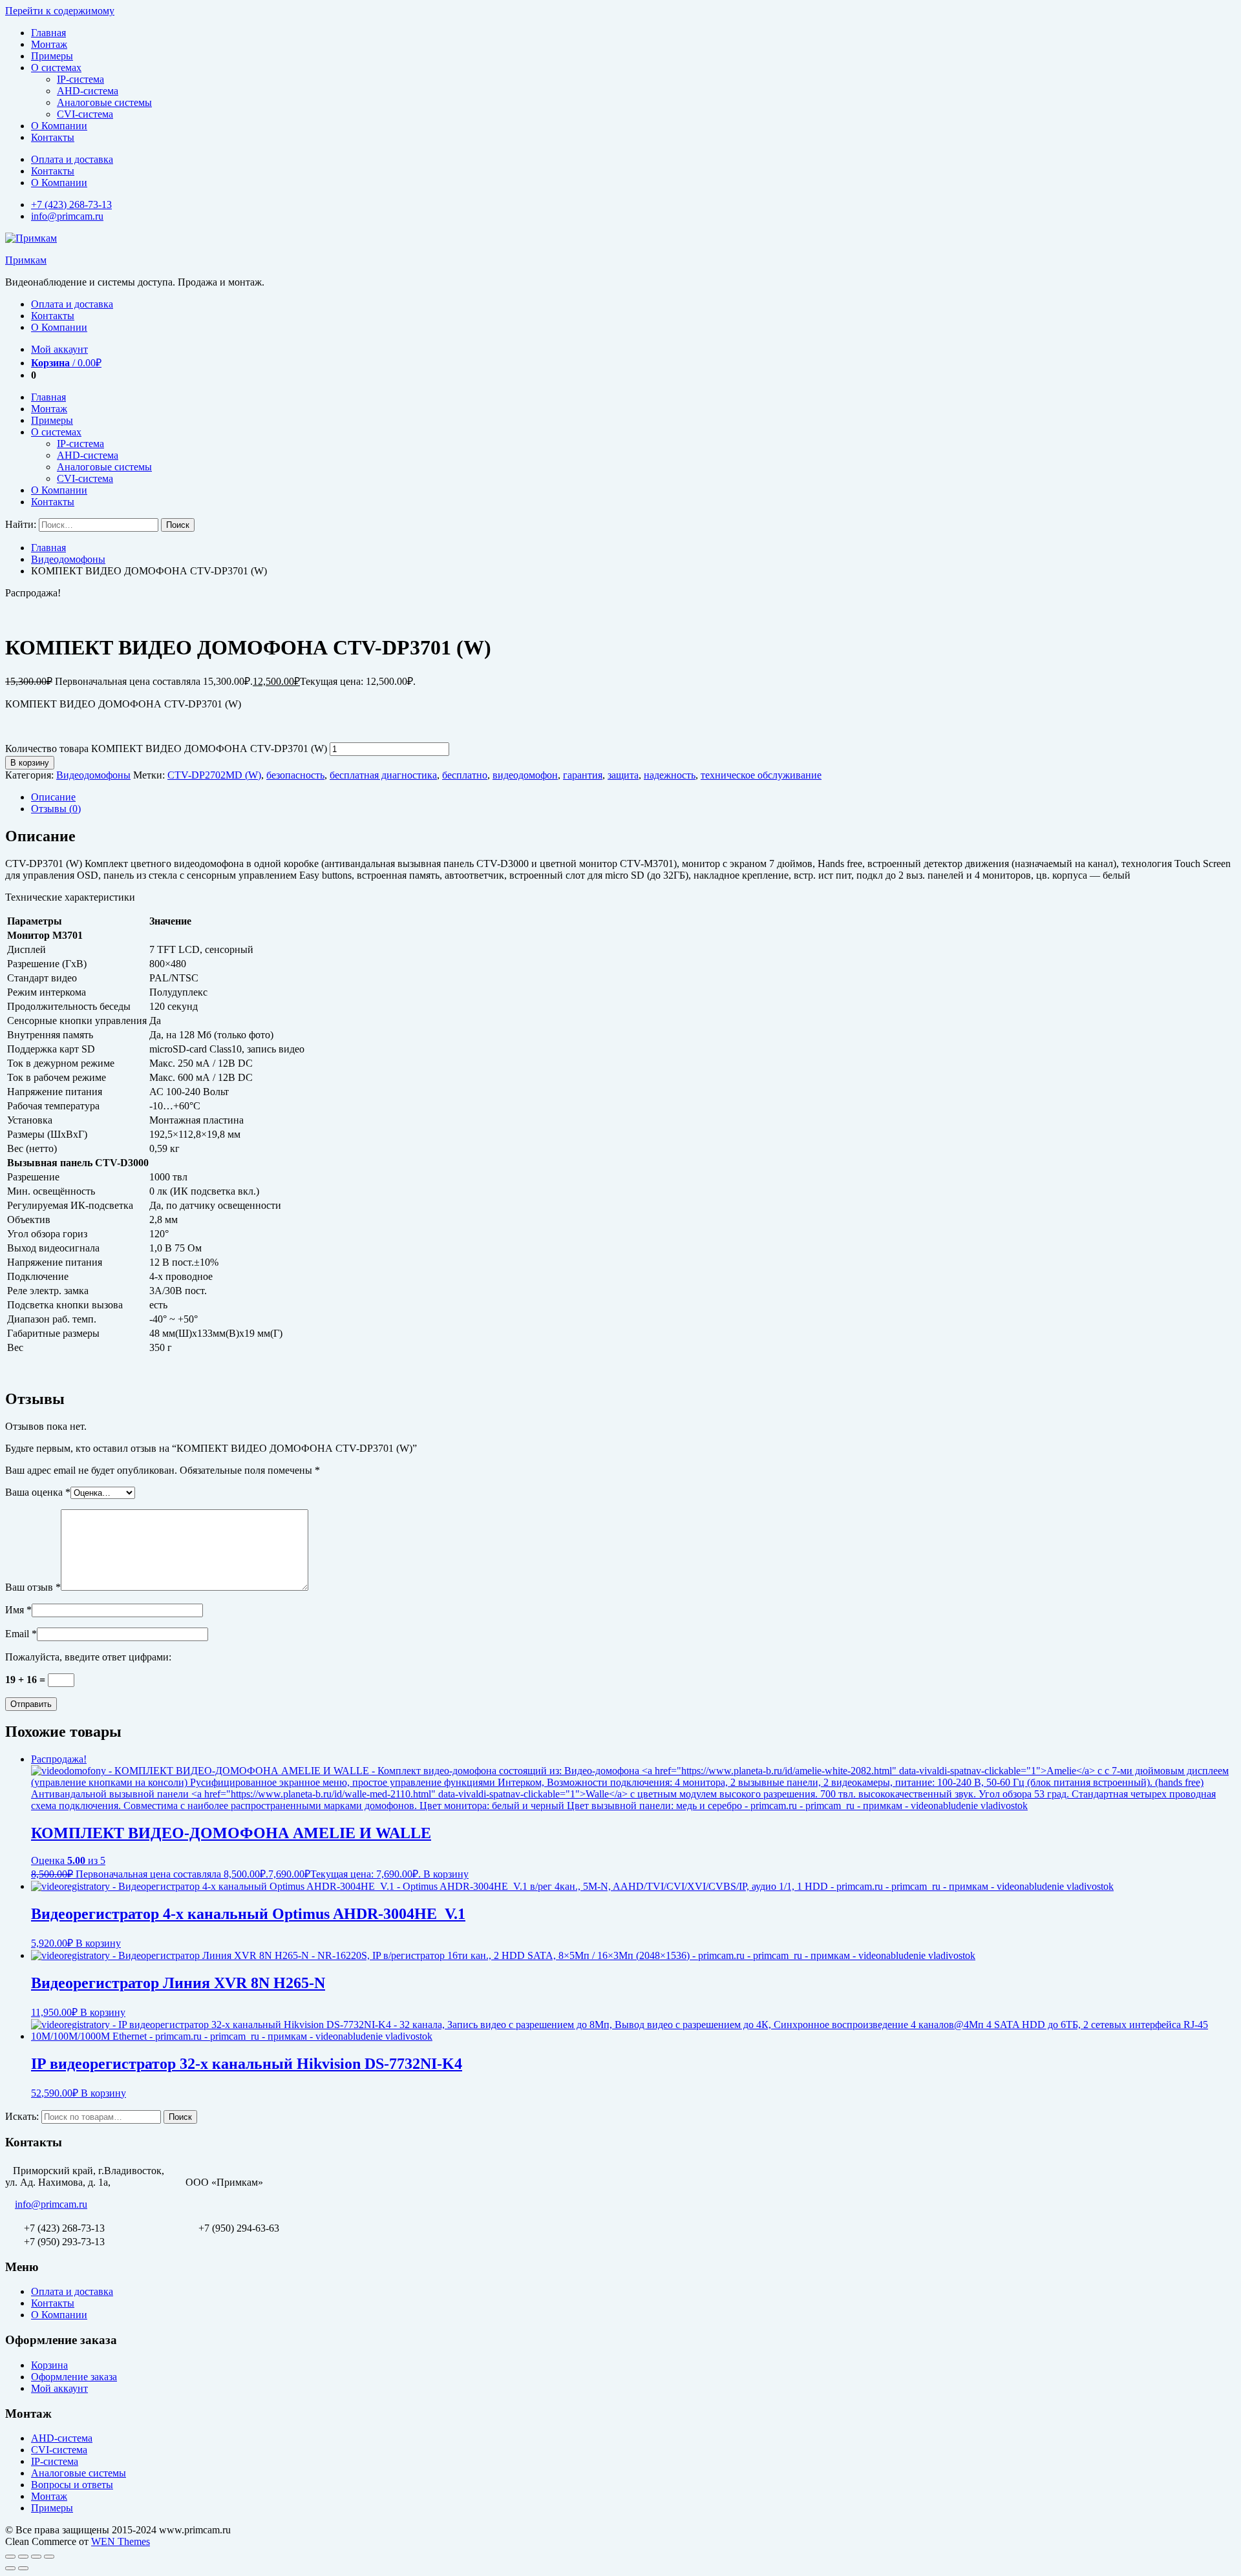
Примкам (26, 260)
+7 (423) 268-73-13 (71, 204)
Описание (53, 797)
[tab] (633, 797)
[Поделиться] (23, 2557)
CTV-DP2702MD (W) (214, 775)
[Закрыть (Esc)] (10, 2557)
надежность (670, 775)
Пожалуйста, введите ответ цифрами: (88, 1657)
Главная (48, 33)
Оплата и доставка (72, 159)
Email (21, 1634)
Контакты (53, 137)
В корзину (30, 763)
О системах (56, 68)
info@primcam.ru (67, 216)
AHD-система (88, 91)
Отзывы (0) (56, 809)
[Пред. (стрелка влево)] (10, 2568)
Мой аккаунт (59, 349)
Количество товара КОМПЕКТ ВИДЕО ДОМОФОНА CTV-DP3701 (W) (166, 749)
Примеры (52, 56)
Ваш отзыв (33, 1587)
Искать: (22, 2116)
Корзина (49, 2365)
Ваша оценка (38, 1492)
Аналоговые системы (104, 102)
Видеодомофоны (68, 559)
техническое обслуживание (761, 775)
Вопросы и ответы (72, 2485)
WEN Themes (121, 2541)
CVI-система (85, 114)
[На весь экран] (36, 2557)
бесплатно (465, 775)
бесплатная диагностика (383, 775)
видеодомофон (525, 775)
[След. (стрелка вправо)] (23, 2568)
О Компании (59, 126)
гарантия (583, 775)
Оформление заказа (74, 2377)
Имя (18, 1610)
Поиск (180, 2117)
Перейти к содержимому (60, 11)
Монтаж (49, 44)
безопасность (295, 775)
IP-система (80, 79)
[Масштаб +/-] (49, 2557)
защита (623, 775)
